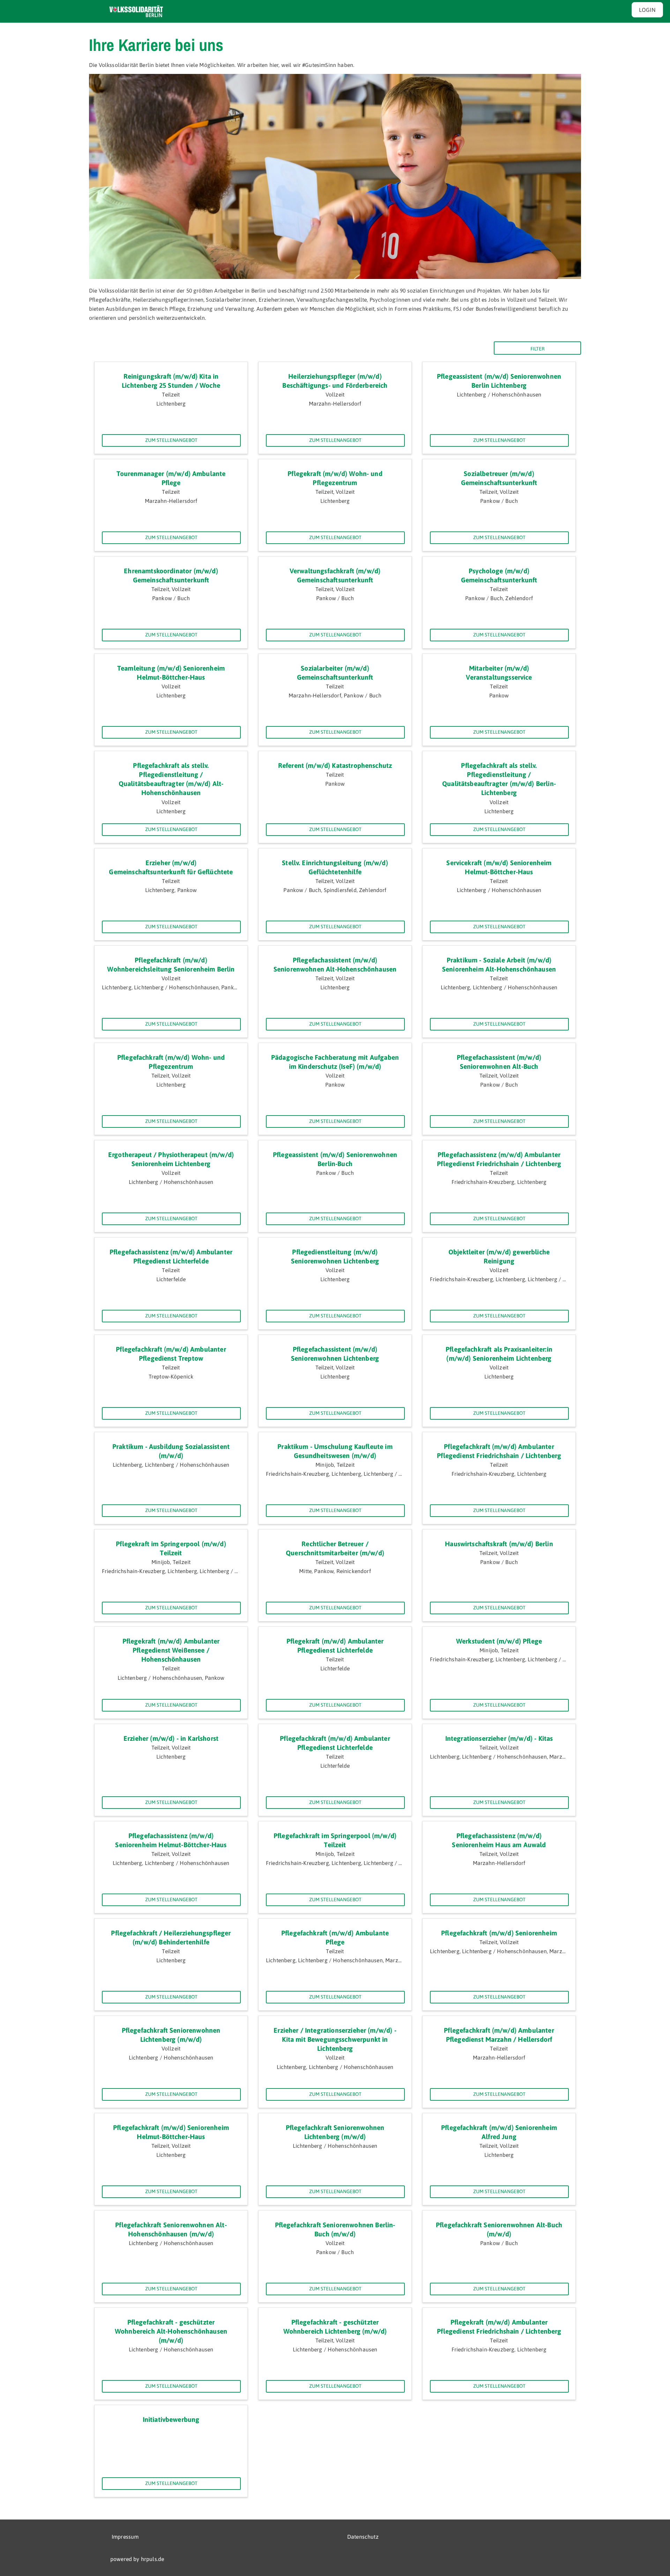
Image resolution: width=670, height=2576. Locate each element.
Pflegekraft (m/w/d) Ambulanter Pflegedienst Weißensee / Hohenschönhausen (171, 1650)
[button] (11, 2564)
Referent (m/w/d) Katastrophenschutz (335, 765)
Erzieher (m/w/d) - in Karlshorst (171, 1738)
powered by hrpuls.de (137, 2559)
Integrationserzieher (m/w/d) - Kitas (499, 1738)
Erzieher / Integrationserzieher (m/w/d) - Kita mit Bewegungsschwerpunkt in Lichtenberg (335, 2039)
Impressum (125, 2537)
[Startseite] (136, 12)
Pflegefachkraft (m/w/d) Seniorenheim (499, 1933)
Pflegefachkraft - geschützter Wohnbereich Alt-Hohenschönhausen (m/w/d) (171, 2331)
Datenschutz (363, 2537)
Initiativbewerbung (171, 2419)
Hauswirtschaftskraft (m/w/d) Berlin (499, 1544)
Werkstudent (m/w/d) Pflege (499, 1641)
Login (647, 10)
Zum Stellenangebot (171, 440)
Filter (538, 349)
